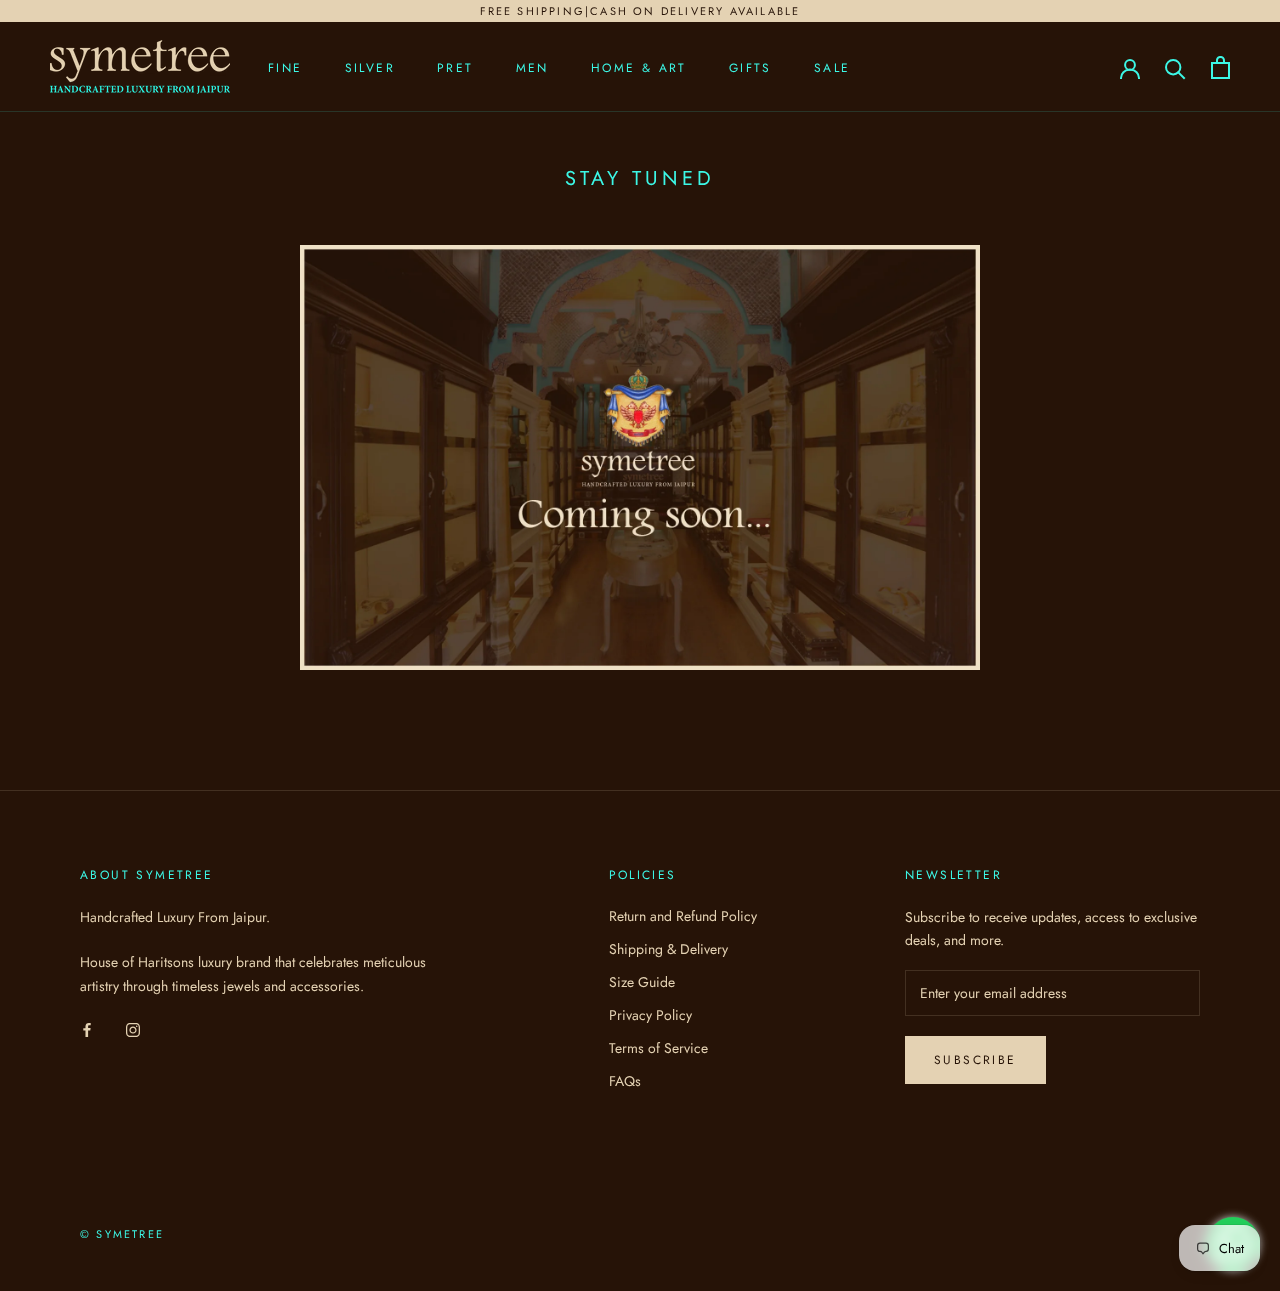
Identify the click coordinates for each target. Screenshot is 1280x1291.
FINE (285, 68)
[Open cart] (1220, 67)
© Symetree (122, 1234)
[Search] (1175, 67)
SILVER (370, 68)
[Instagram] (133, 1029)
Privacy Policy (650, 1015)
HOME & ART (639, 68)
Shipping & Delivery (668, 949)
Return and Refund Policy (683, 916)
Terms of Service (658, 1048)
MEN (532, 68)
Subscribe (975, 1060)
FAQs (625, 1081)
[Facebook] (87, 1029)
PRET (455, 68)
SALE (832, 68)
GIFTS (750, 68)
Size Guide (642, 982)
